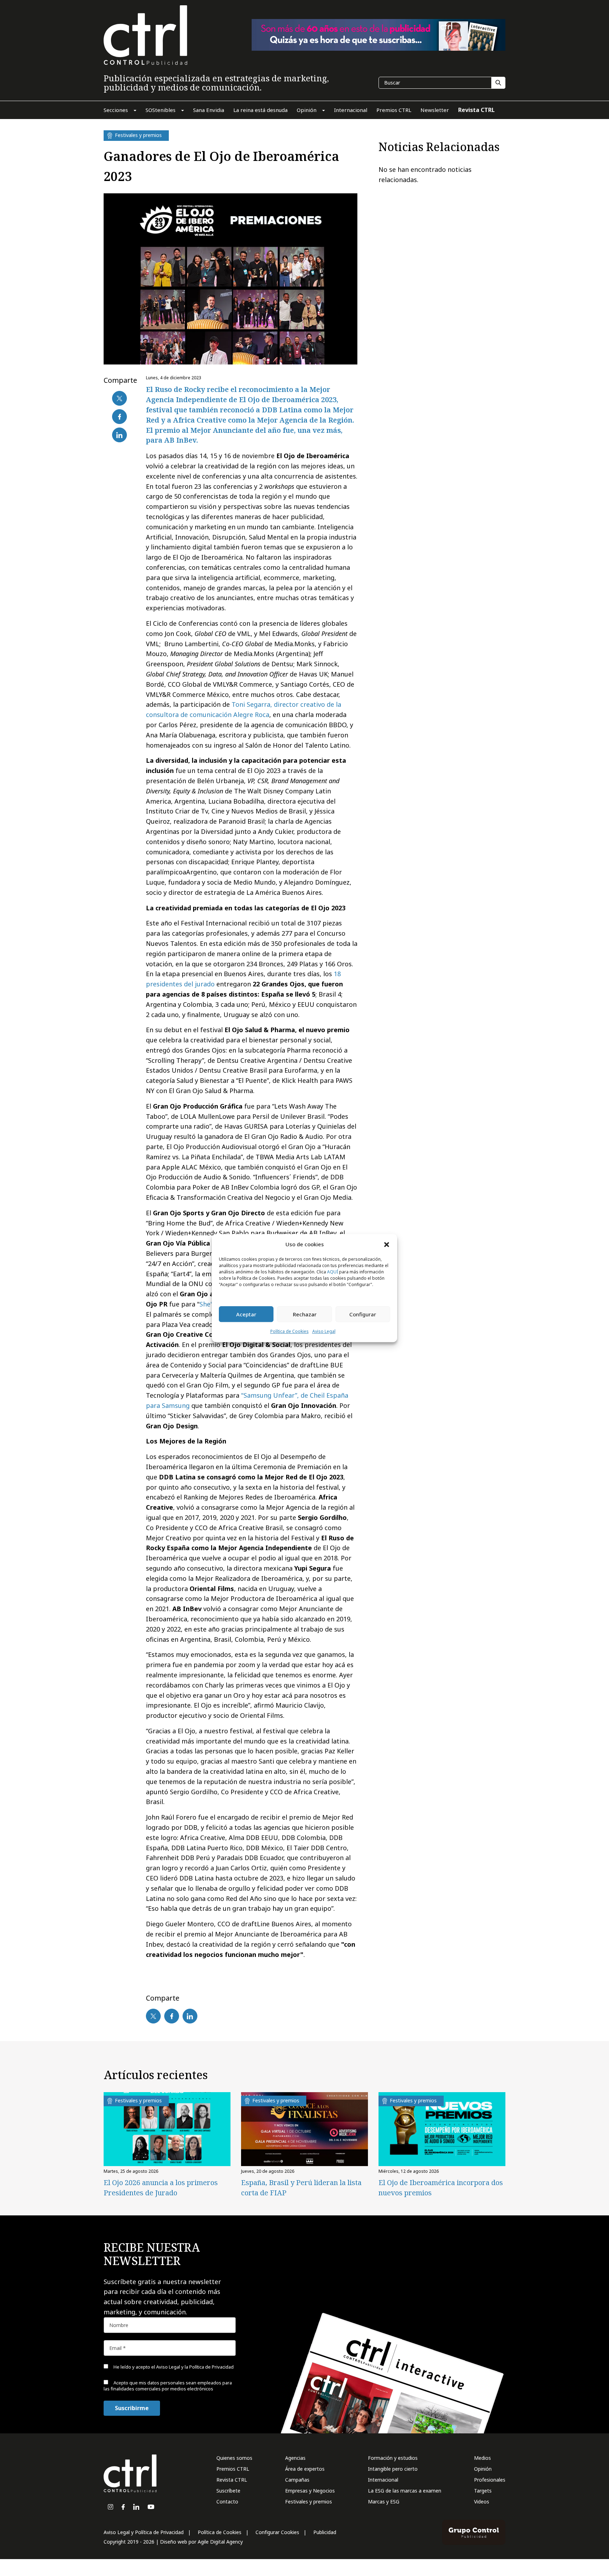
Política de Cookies (290, 1332)
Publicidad (325, 2532)
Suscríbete (228, 2491)
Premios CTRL (233, 2469)
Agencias (295, 2458)
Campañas (297, 2480)
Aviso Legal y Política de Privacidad (144, 2532)
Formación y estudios (393, 2458)
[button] (387, 1244)
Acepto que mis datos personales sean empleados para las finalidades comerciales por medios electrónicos (168, 2386)
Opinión (483, 2469)
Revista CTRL (232, 2480)
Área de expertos (305, 2469)
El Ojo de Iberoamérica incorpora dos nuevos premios (441, 2188)
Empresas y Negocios (310, 2491)
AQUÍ (333, 1272)
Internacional (383, 2480)
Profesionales (490, 2480)
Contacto (227, 2502)
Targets (483, 2491)
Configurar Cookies (277, 2532)
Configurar (363, 1314)
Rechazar (305, 1314)
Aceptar (246, 1314)
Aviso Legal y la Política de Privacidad (195, 2367)
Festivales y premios (309, 2502)
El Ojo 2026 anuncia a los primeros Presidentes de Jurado (161, 2188)
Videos (482, 2502)
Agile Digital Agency (220, 2542)
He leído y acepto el (173, 2367)
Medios (482, 2458)
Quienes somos (234, 2458)
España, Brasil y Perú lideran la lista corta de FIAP (301, 2188)
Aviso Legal (324, 1332)
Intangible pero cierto (393, 2469)
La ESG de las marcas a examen (405, 2491)
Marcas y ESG (384, 2502)
